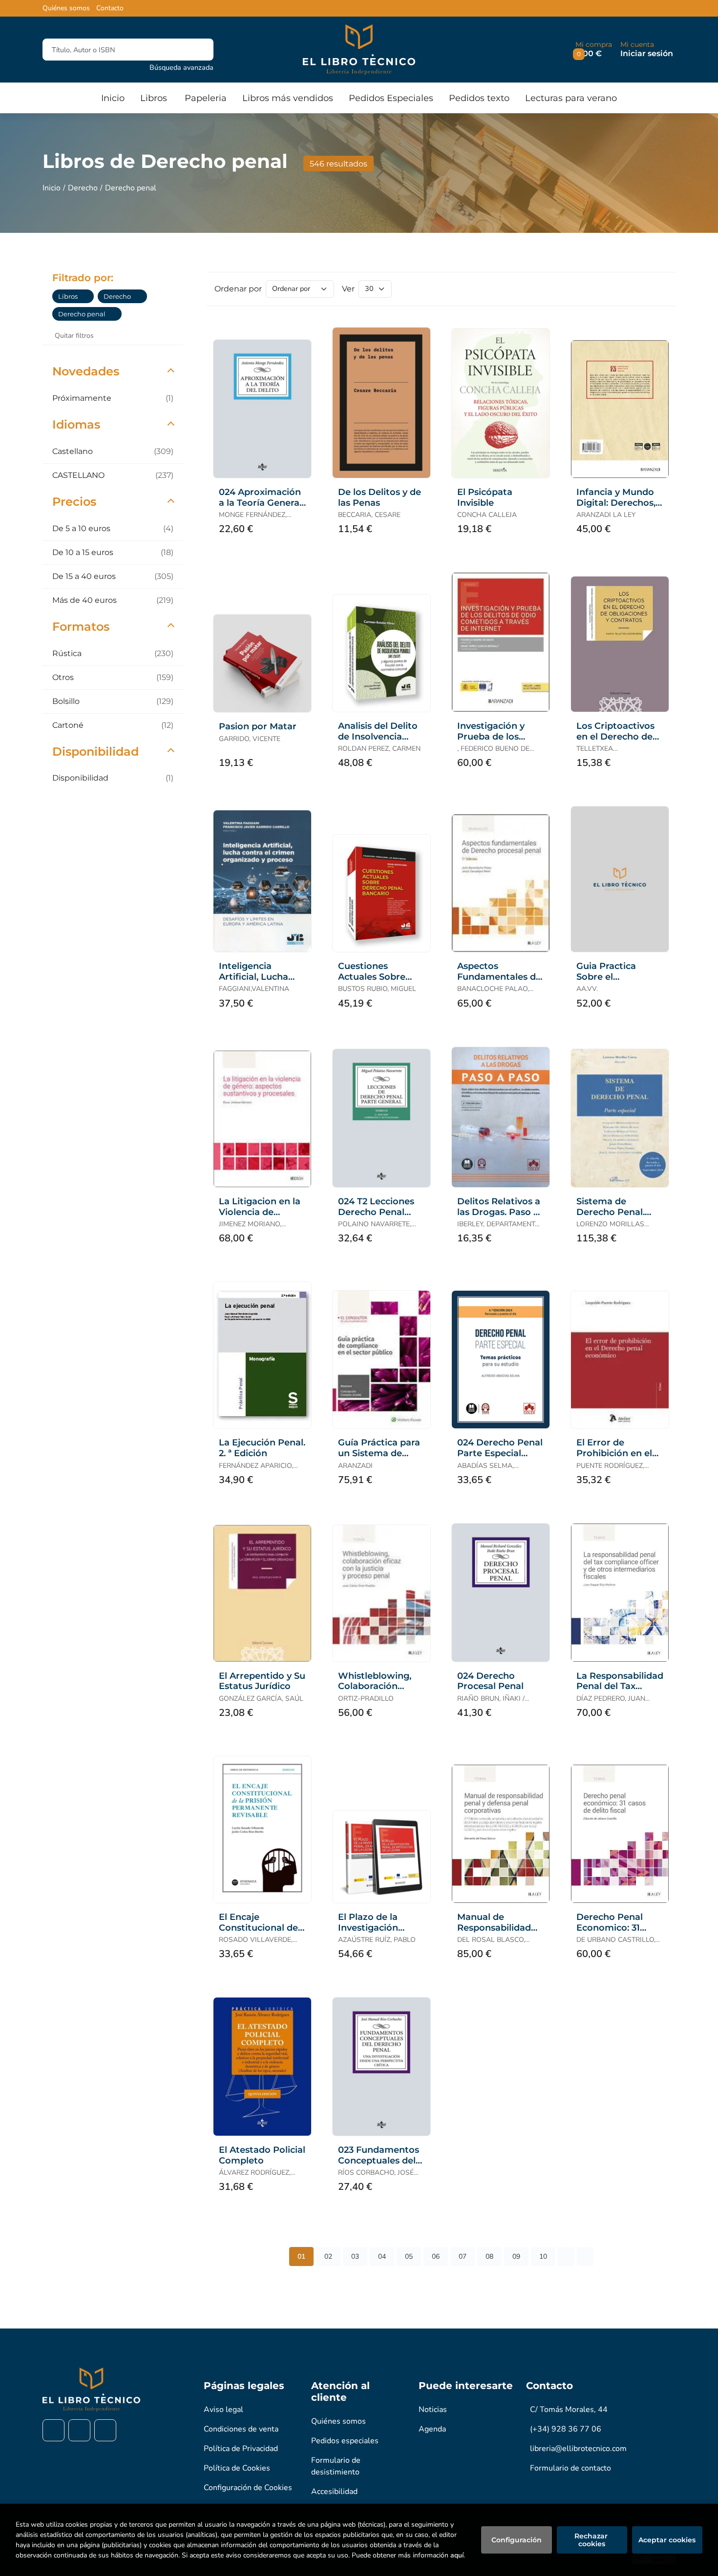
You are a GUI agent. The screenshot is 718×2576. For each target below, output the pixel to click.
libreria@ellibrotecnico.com (578, 2449)
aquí (457, 2555)
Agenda (432, 2429)
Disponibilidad (95, 752)
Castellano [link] (113, 451)
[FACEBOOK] (53, 2430)
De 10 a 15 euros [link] (113, 552)
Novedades (86, 371)
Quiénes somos (66, 8)
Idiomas (76, 424)
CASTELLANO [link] (113, 475)
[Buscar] (198, 50)
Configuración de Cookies (248, 2488)
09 (516, 2257)
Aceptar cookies (667, 2540)
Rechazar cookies (592, 2540)
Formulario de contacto (570, 2468)
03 (355, 2257)
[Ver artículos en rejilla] (645, 289)
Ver (348, 289)
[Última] (585, 2257)
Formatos (81, 627)
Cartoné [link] (113, 725)
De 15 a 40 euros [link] (113, 576)
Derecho (83, 188)
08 (489, 2257)
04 (382, 2257)
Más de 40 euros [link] (113, 600)
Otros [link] (113, 677)
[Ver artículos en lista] (659, 289)
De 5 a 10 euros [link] (113, 528)
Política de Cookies (237, 2468)
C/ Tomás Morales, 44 (569, 2410)
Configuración (517, 2540)
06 (436, 2257)
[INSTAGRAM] (79, 2430)
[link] (86, 296)
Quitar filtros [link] (74, 336)
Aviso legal (223, 2410)
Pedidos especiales (345, 2441)
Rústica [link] (113, 653)
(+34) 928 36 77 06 (566, 2429)
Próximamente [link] (113, 398)
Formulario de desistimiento (336, 2466)
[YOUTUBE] (105, 2430)
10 (543, 2257)
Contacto (110, 8)
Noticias (433, 2410)
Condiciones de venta (241, 2429)
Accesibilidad (334, 2492)
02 (328, 2257)
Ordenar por (238, 289)
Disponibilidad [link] (113, 778)
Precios (74, 502)
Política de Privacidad (241, 2449)
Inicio (52, 188)
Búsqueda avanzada (181, 67)
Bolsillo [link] (113, 701)
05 (409, 2257)
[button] (594, 50)
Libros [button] (154, 98)
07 (463, 2257)
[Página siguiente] (566, 2257)
